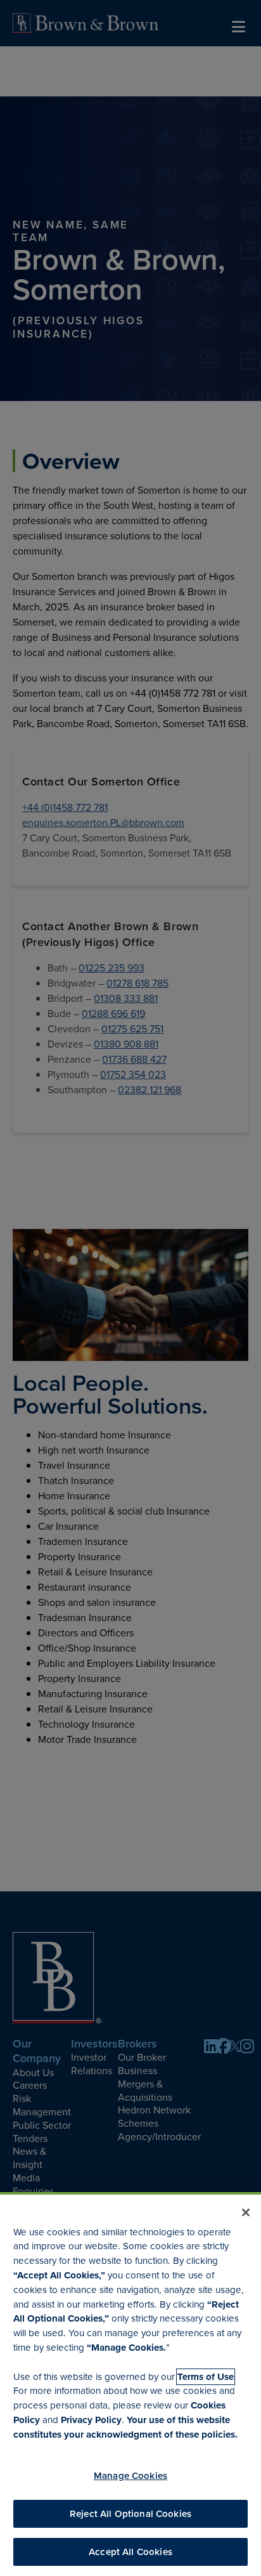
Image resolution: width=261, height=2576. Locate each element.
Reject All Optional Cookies (130, 2514)
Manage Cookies (130, 2475)
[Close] (246, 2212)
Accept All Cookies (130, 2552)
